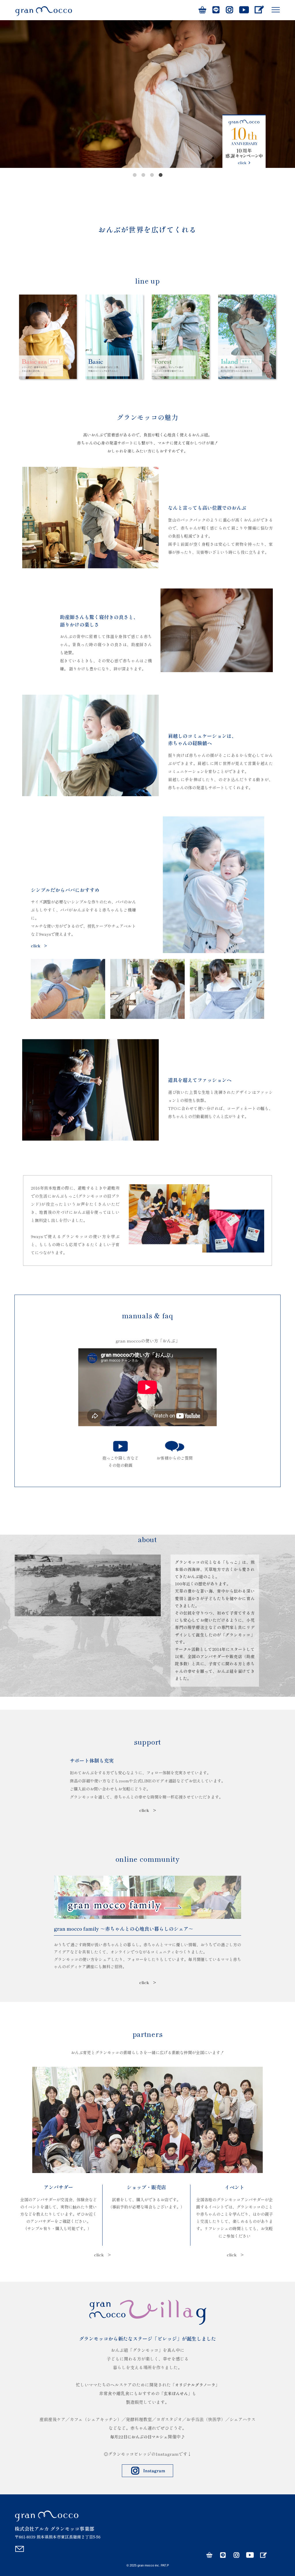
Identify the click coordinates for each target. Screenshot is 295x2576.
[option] (147, 94)
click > (39, 946)
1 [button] (135, 175)
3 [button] (152, 175)
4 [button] (160, 175)
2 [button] (143, 175)
